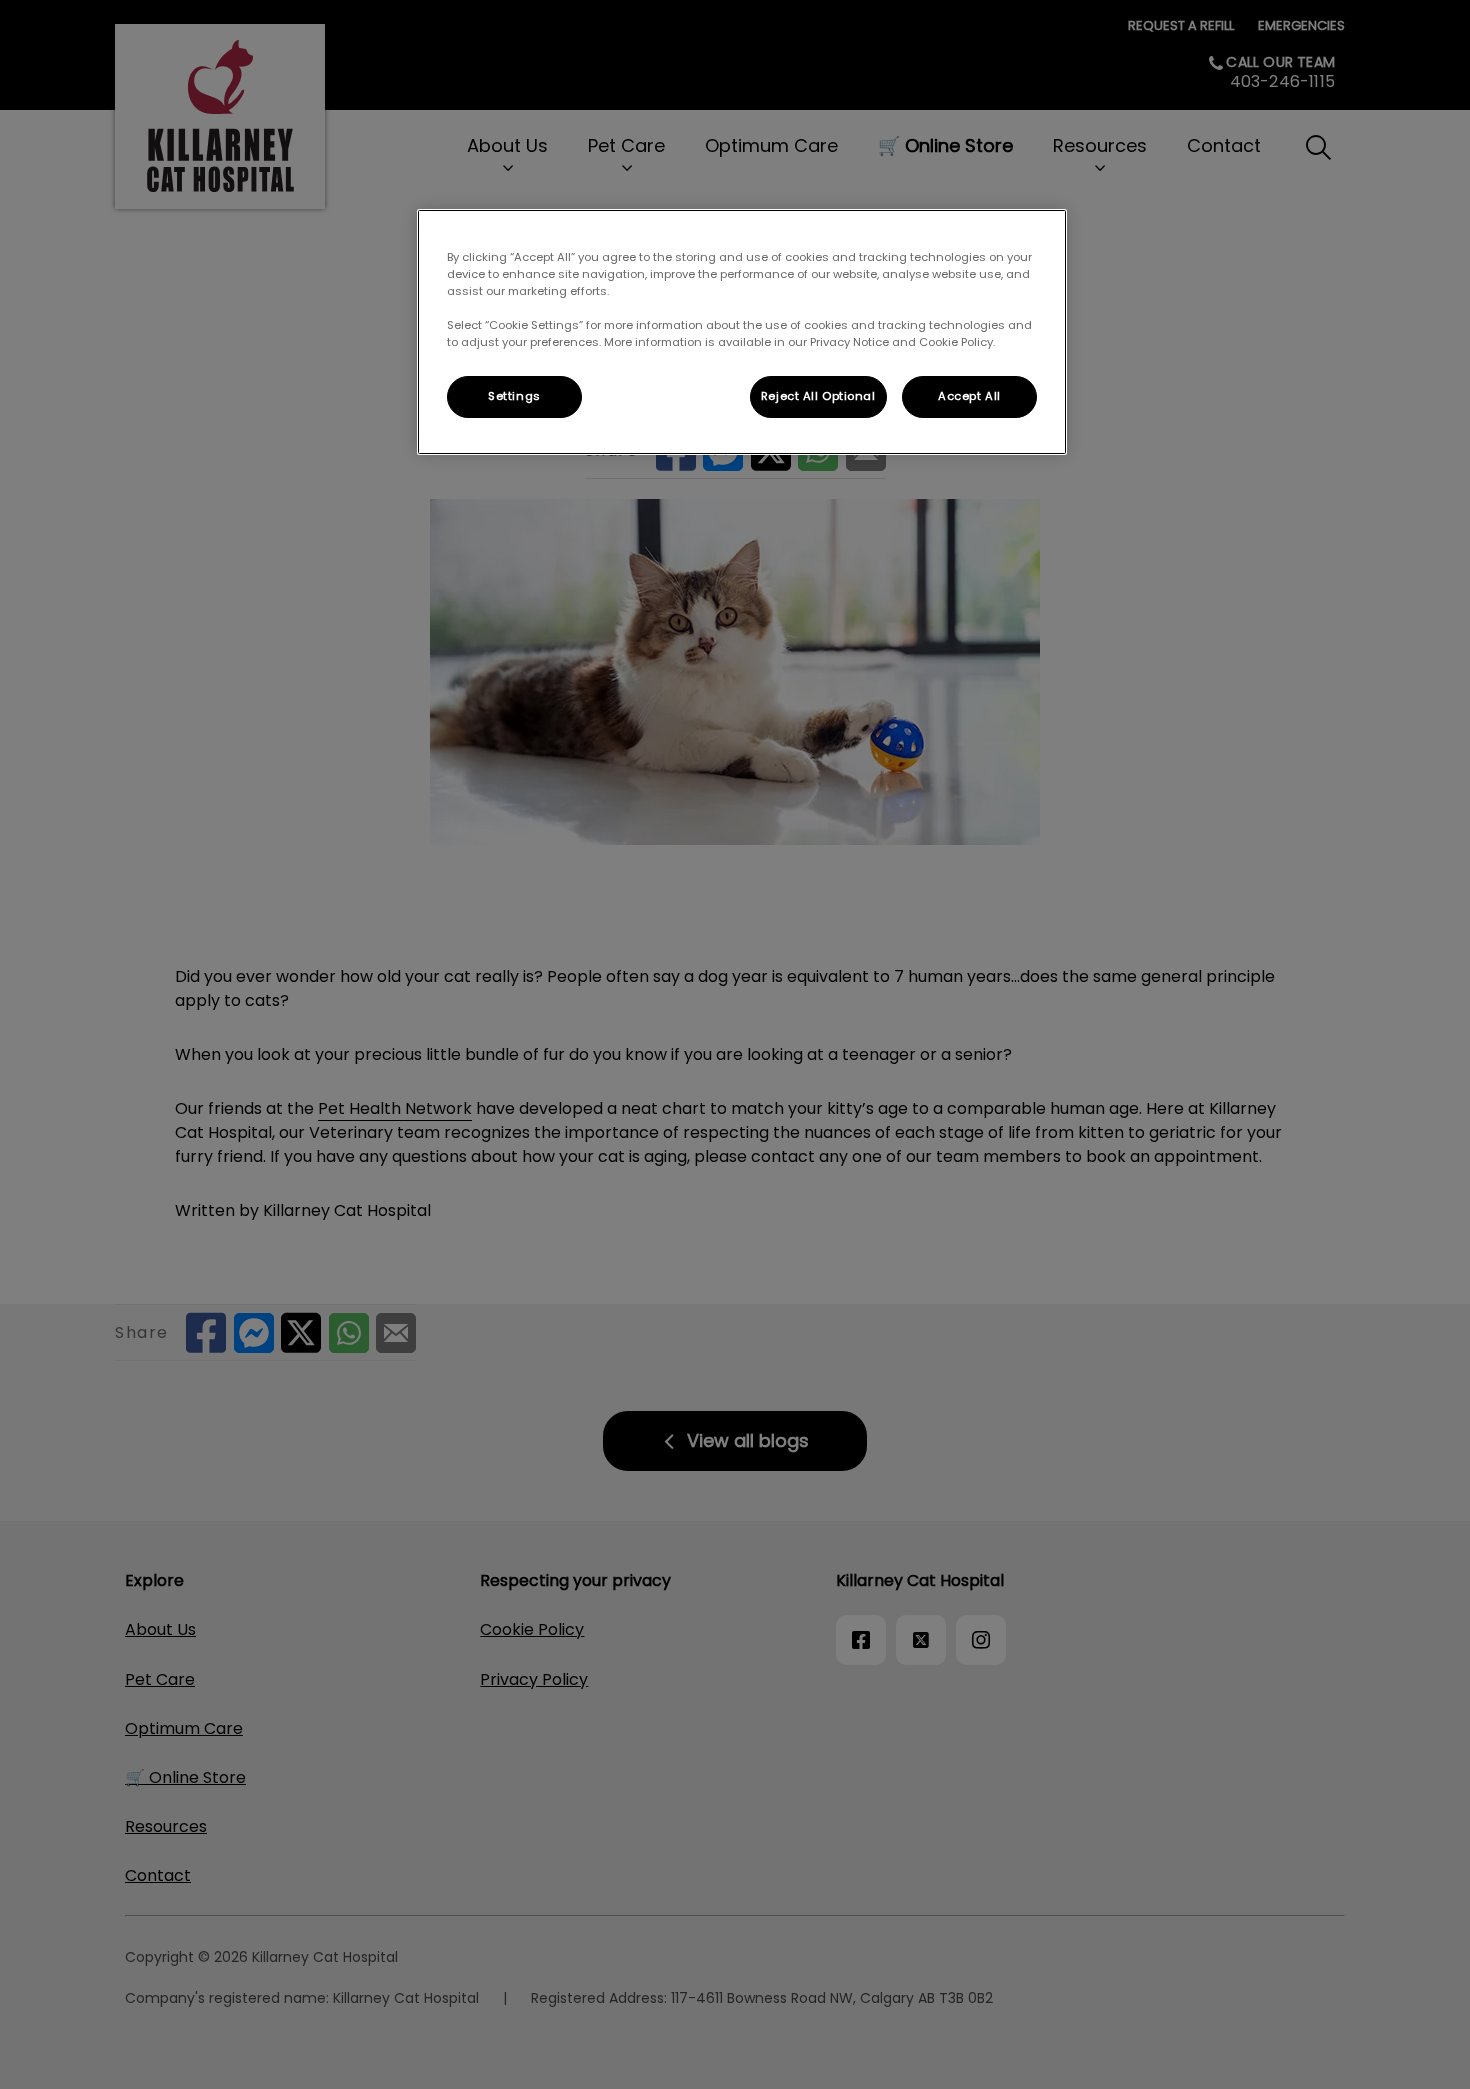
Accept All (969, 396)
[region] (742, 332)
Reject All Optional (818, 396)
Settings (514, 396)
